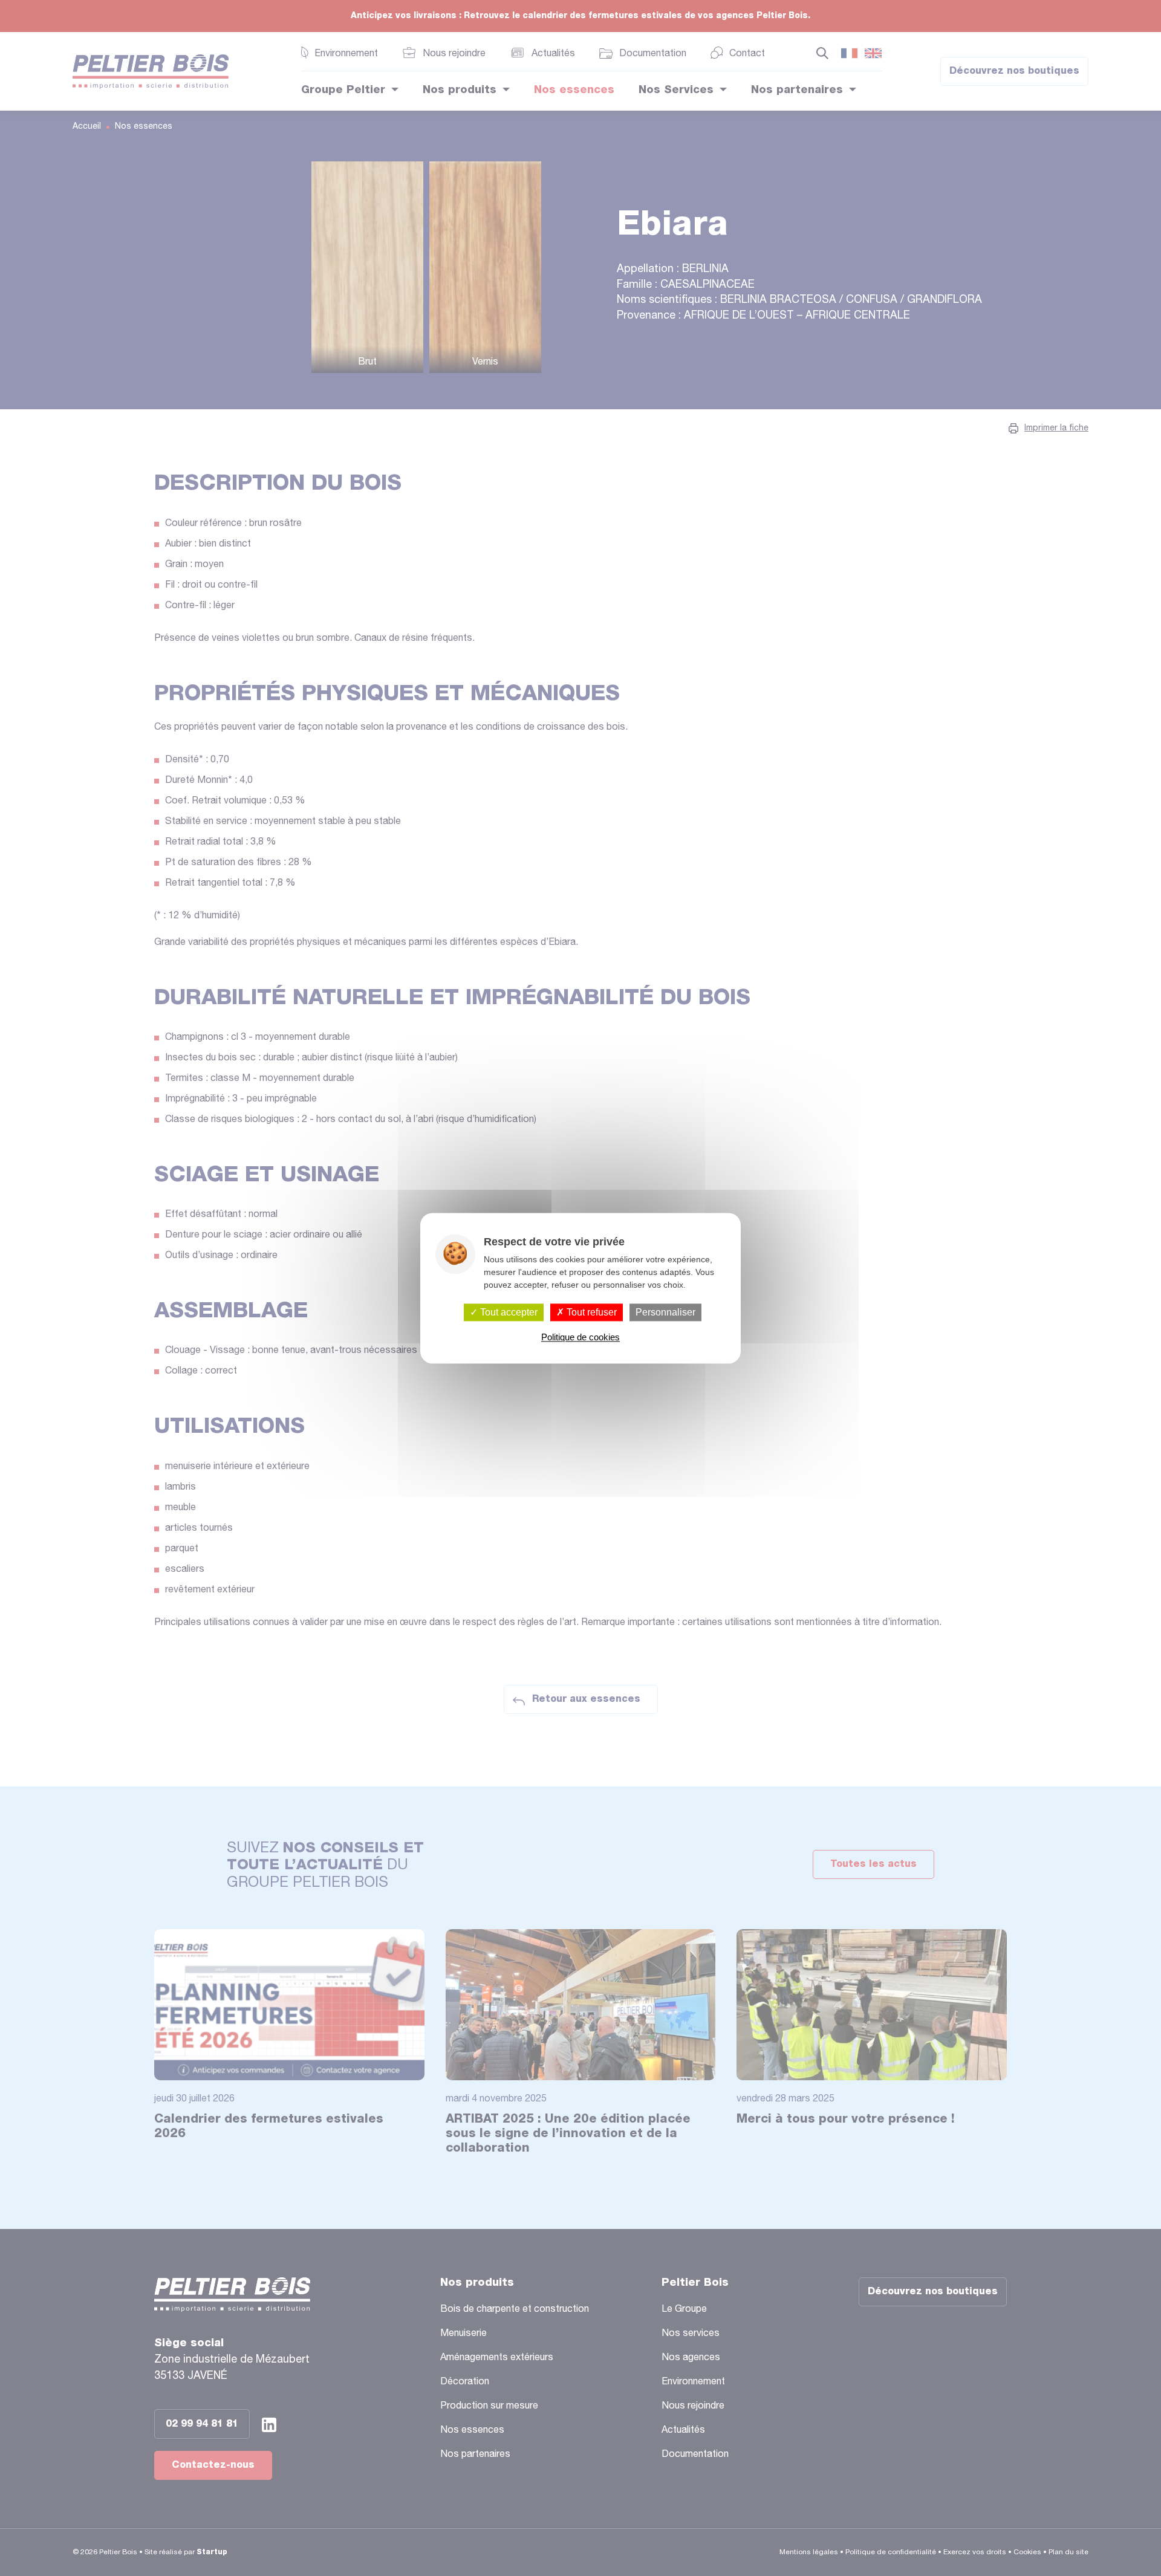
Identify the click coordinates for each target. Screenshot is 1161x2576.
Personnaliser (665, 1312)
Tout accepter (508, 1312)
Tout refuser (590, 1312)
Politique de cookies (580, 1337)
